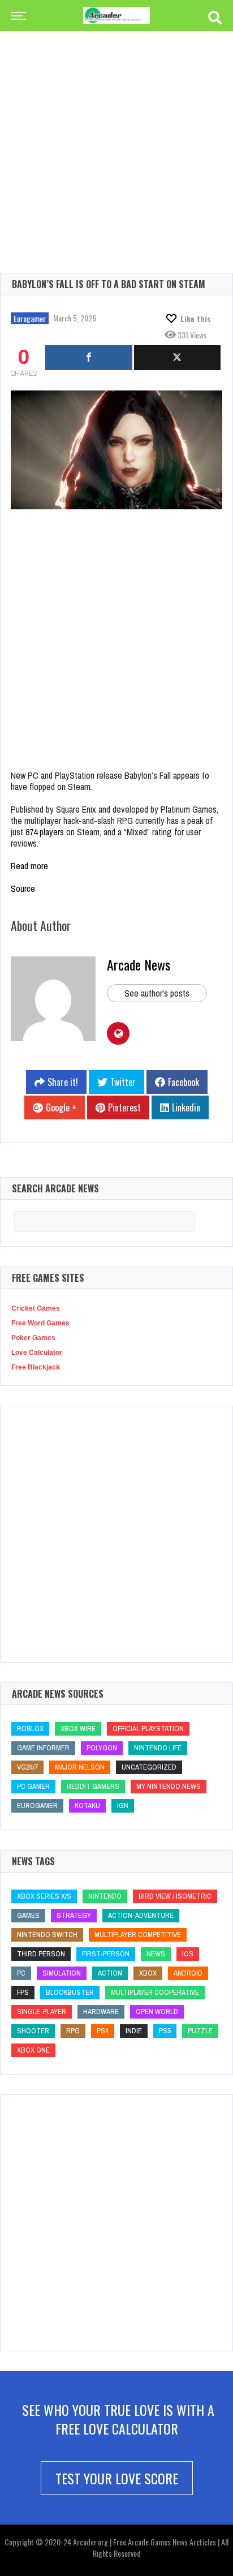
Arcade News (139, 964)
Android (188, 1973)
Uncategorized (149, 1767)
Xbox (148, 1973)
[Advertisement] (116, 134)
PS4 (103, 2031)
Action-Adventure (141, 1915)
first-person (106, 1954)
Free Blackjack (36, 1367)
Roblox (30, 1729)
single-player (42, 2012)
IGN (123, 1806)
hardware (101, 2012)
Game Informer (43, 1748)
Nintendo (105, 1896)
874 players (45, 832)
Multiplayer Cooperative (155, 1992)
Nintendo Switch (47, 1935)
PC (21, 1973)
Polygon (102, 1748)
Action (110, 1973)
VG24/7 (27, 1767)
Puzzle (200, 2031)
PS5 (165, 2031)
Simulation (62, 1973)
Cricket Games (36, 1308)
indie (134, 2031)
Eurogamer (30, 318)
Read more (29, 866)
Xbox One (33, 2050)
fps (23, 1992)
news (156, 1954)
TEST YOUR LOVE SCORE (117, 2478)
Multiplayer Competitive (138, 1935)
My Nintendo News (169, 1786)
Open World (157, 2012)
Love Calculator (37, 1353)
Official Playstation (148, 1729)
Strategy (74, 1915)
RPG (73, 2031)
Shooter (33, 2031)
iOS (188, 1954)
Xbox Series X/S (44, 1896)
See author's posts (157, 993)
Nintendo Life (158, 1748)
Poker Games (33, 1338)
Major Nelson (80, 1767)
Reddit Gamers (93, 1786)
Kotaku (87, 1806)
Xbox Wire (78, 1729)
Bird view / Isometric (175, 1896)
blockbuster (70, 1992)
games (28, 1915)
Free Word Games (40, 1323)
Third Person (41, 1954)
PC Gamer (33, 1786)
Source (23, 888)
